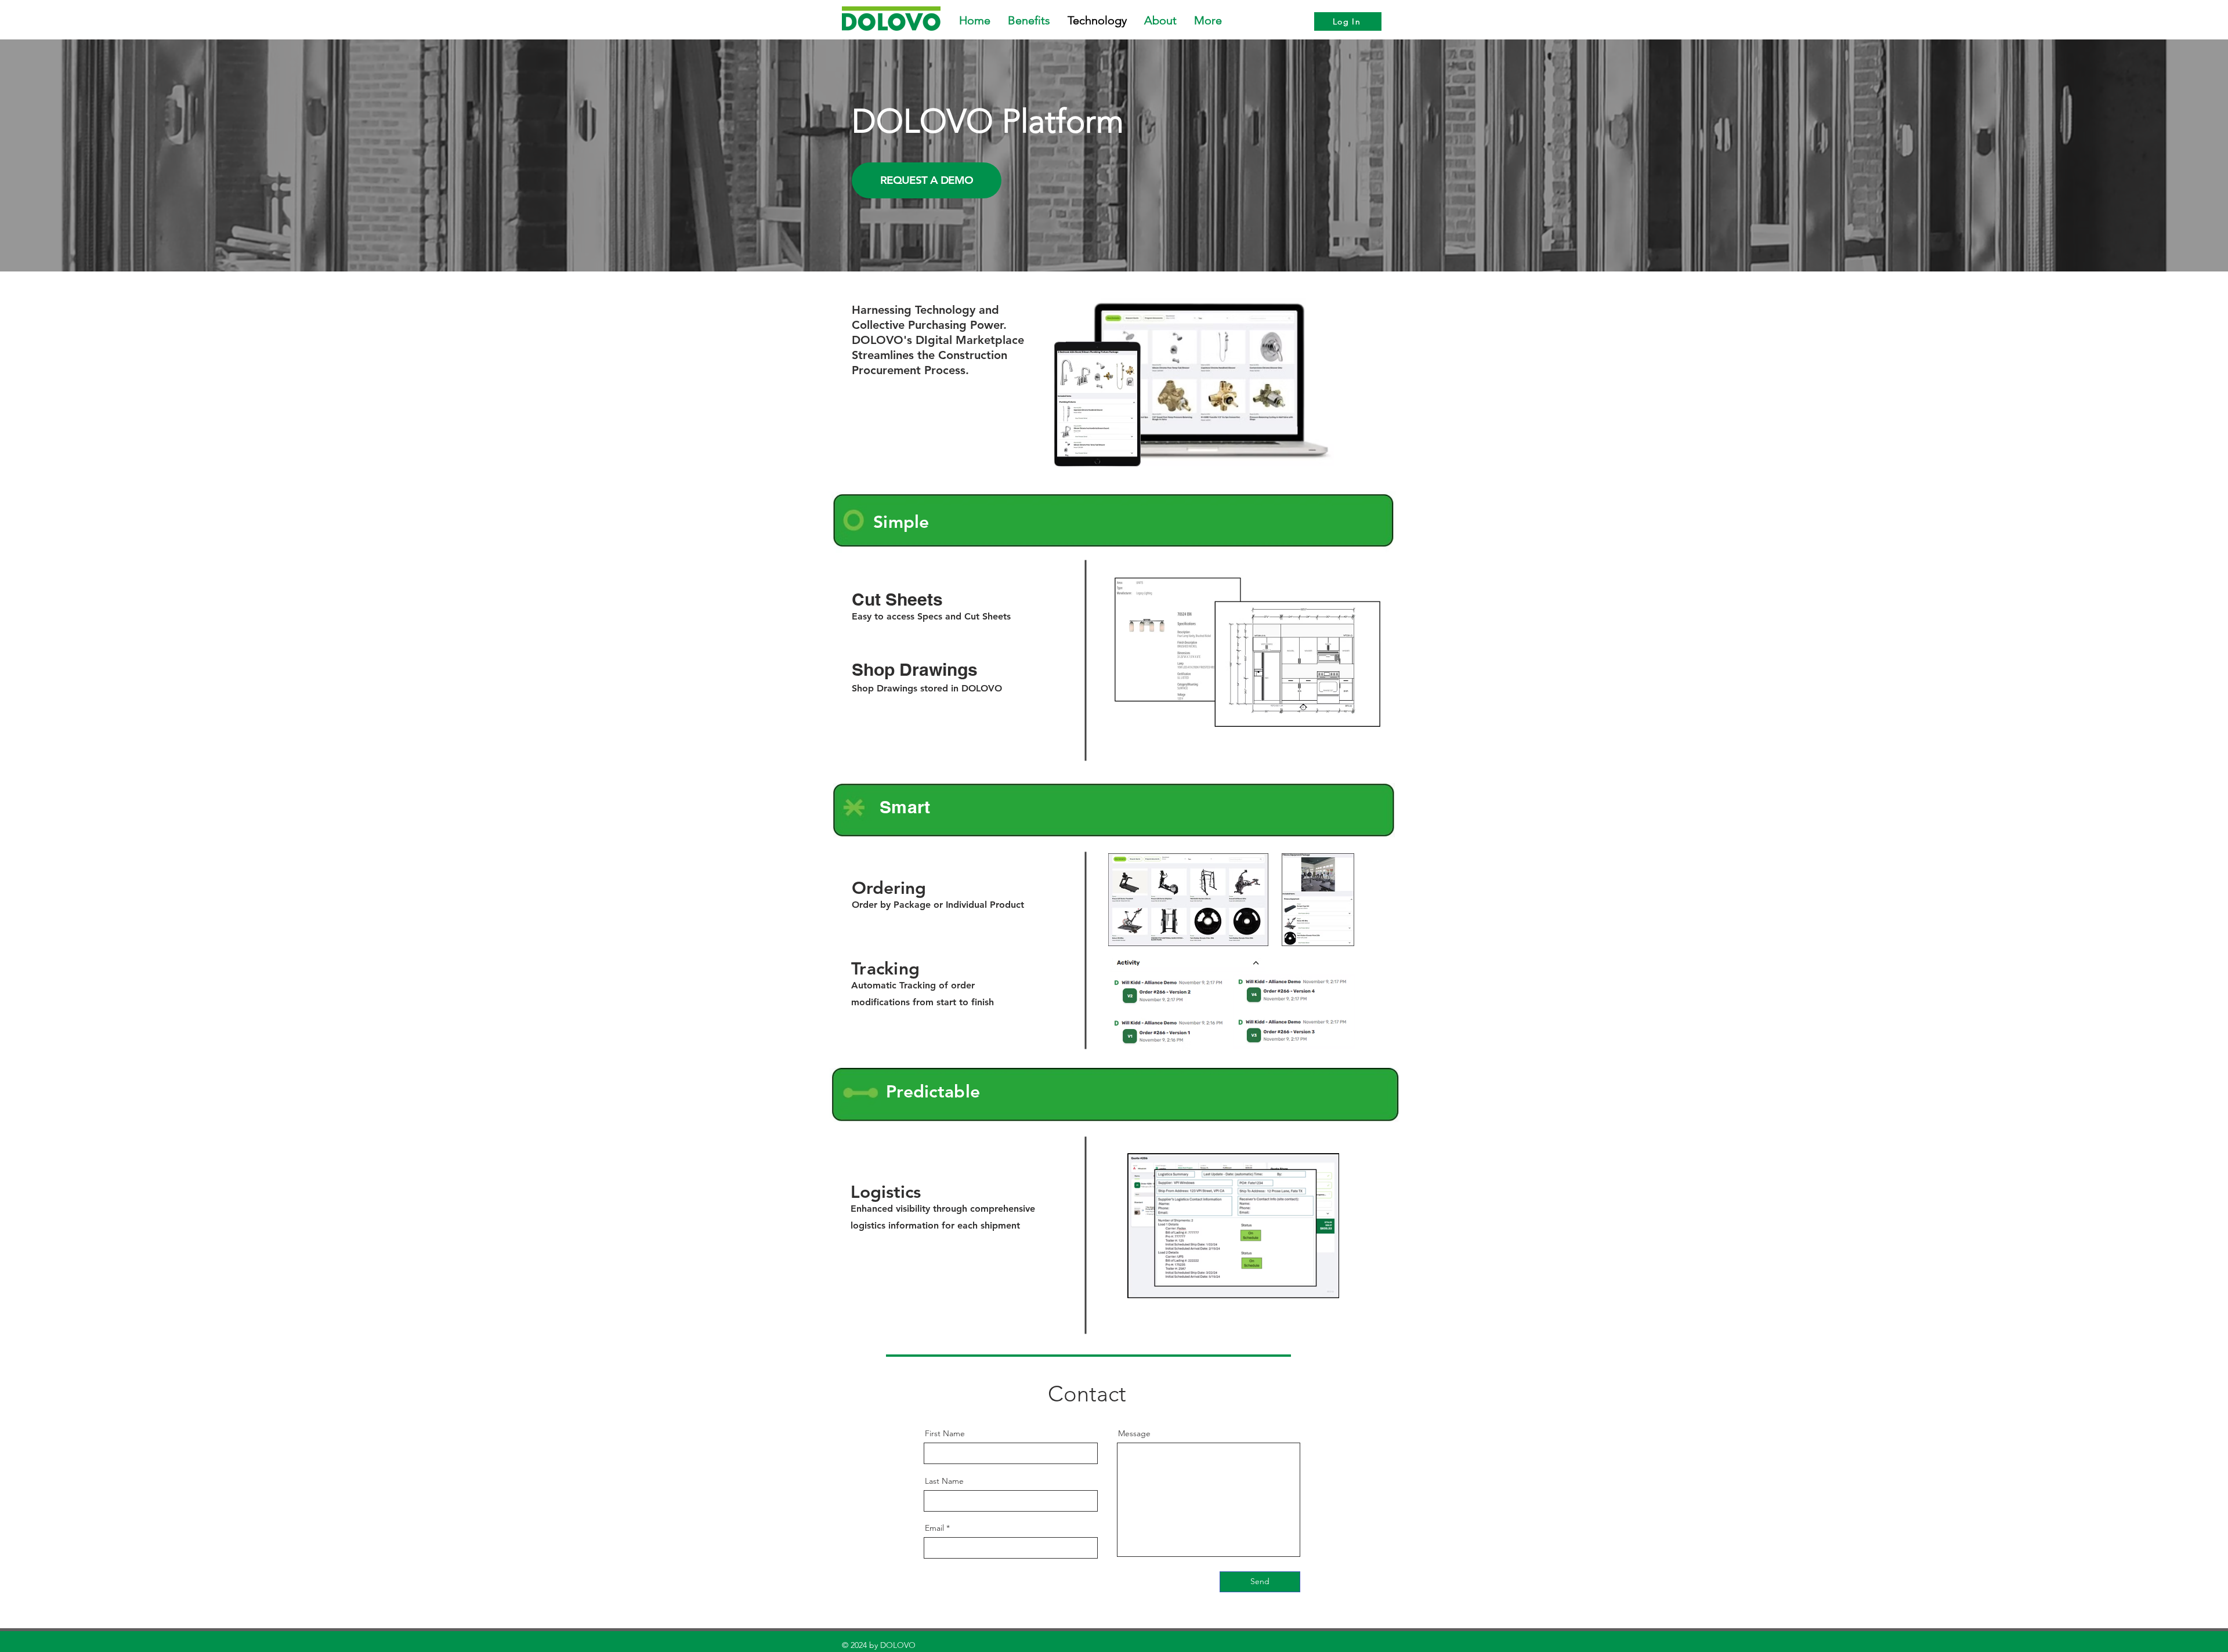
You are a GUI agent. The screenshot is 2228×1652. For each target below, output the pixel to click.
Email (934, 1528)
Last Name (944, 1481)
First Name (945, 1433)
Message (1134, 1433)
